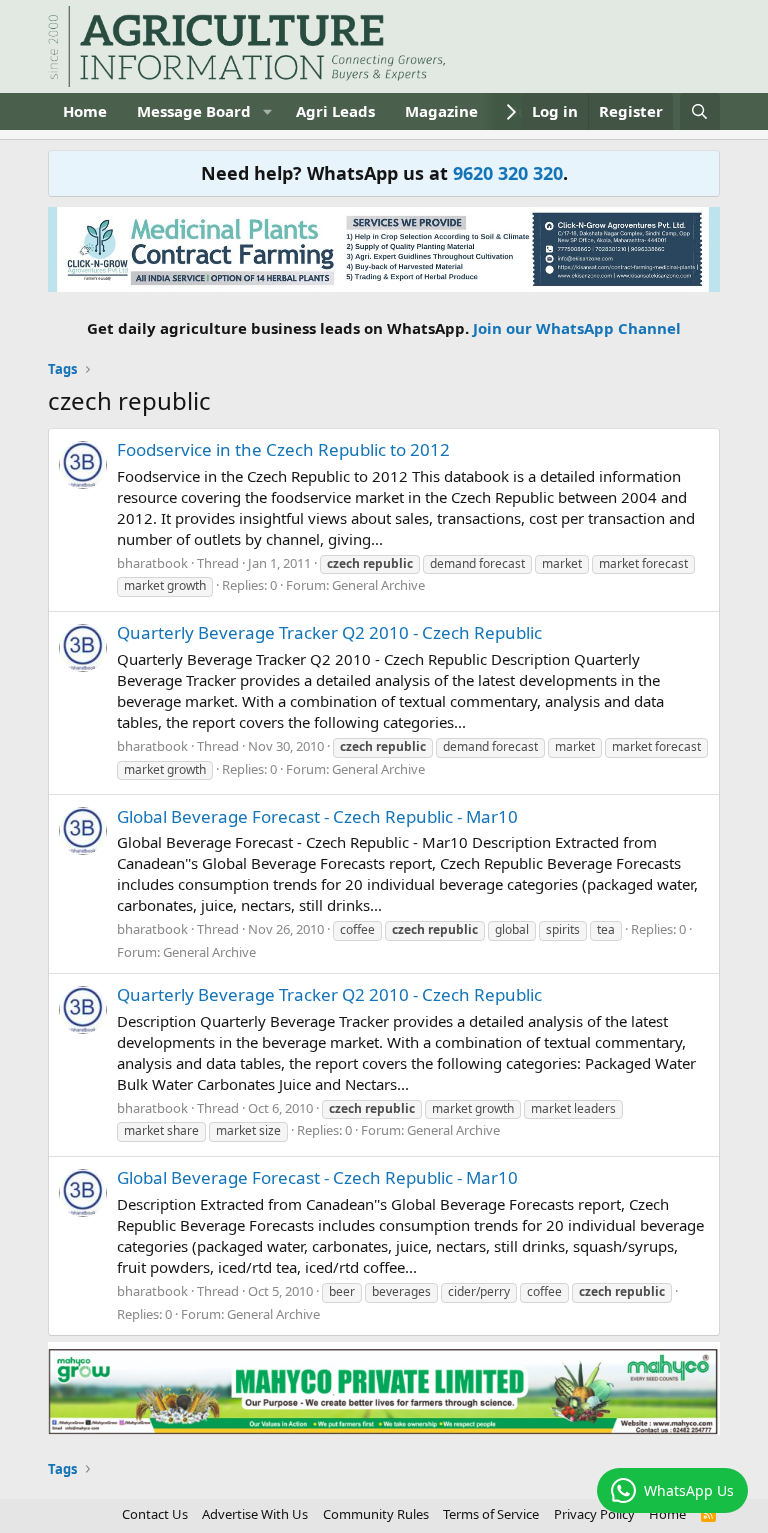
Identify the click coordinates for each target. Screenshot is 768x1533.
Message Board (194, 111)
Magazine (441, 111)
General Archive (378, 585)
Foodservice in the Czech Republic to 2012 (283, 449)
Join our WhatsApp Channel (577, 328)
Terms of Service (491, 1514)
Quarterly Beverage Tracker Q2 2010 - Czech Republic (329, 632)
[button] (267, 111)
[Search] (699, 111)
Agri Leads (335, 111)
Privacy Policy (594, 1514)
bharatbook (152, 563)
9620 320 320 (508, 173)
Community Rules (376, 1514)
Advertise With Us (255, 1514)
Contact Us (155, 1514)
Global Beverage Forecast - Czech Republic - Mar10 (317, 816)
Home (85, 111)
